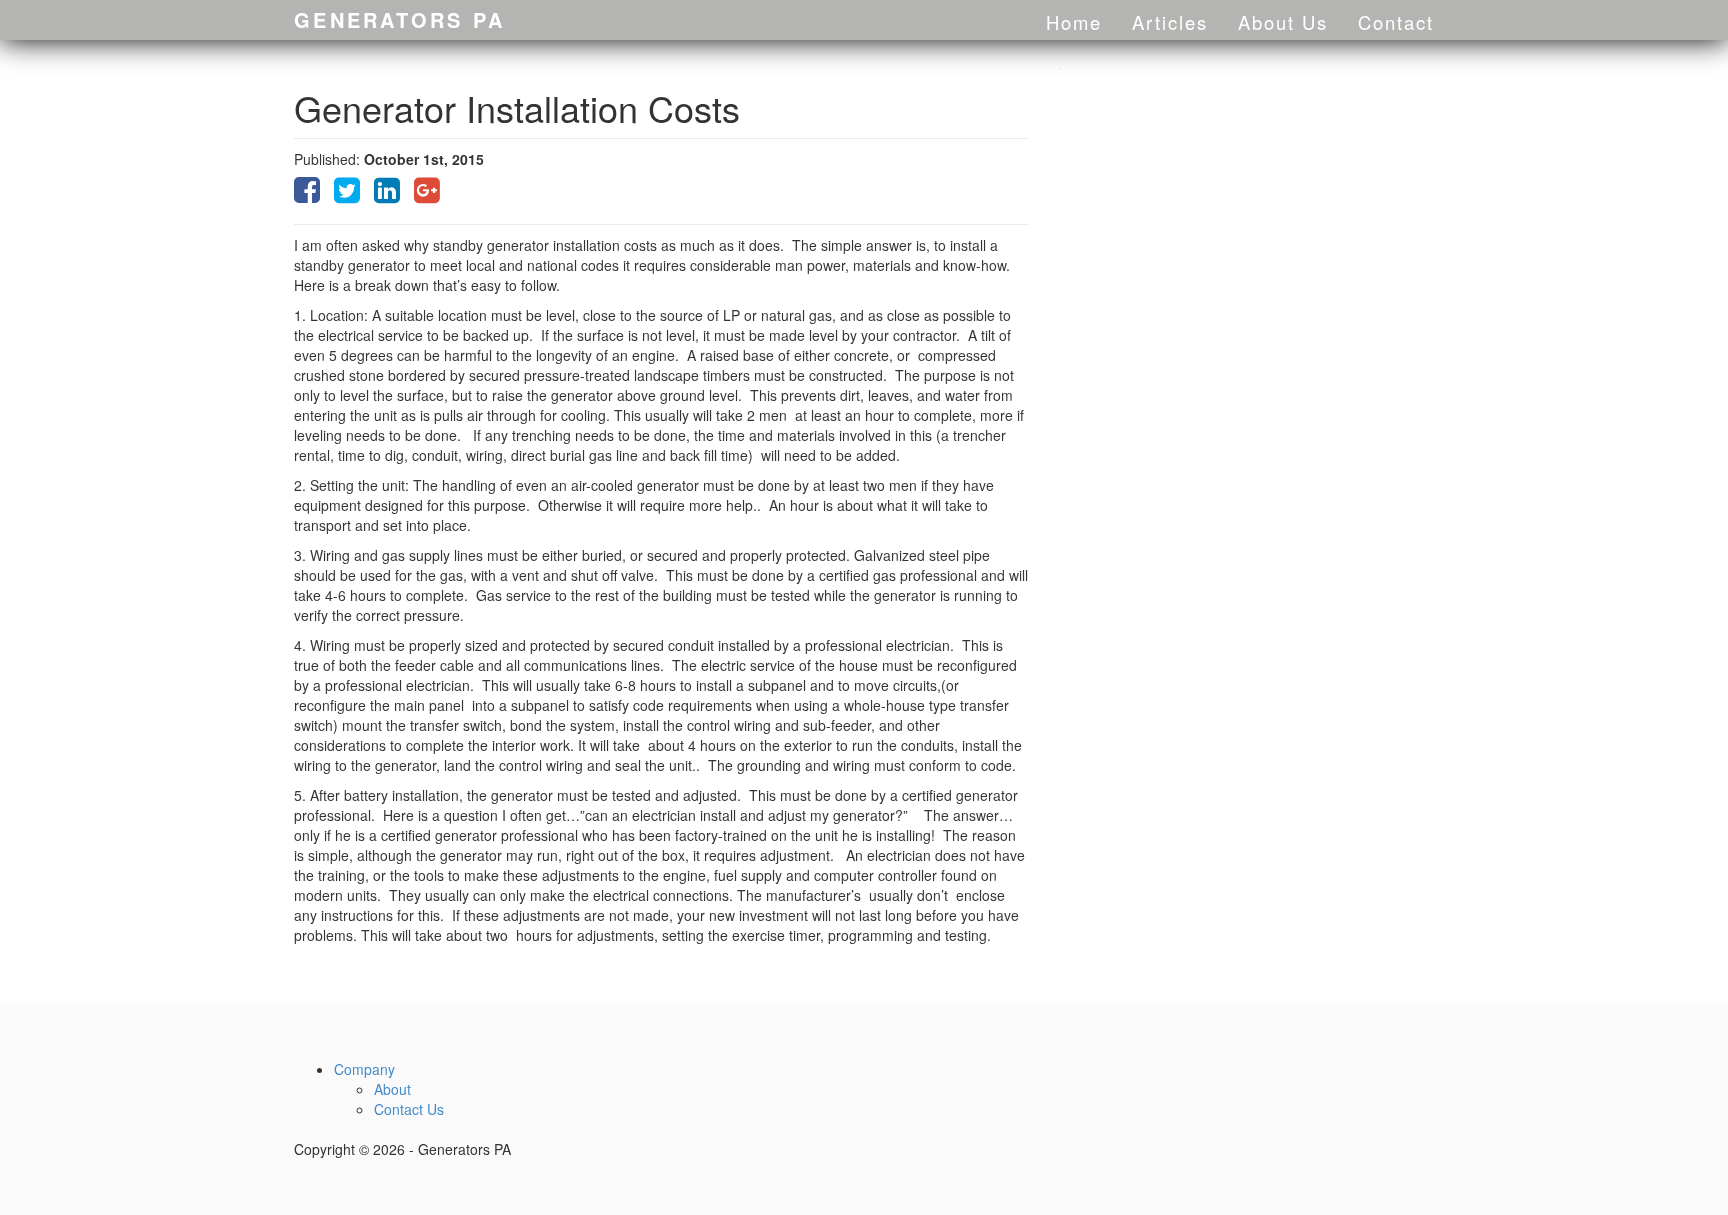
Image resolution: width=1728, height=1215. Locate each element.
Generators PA (399, 19)
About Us (1283, 22)
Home (1074, 22)
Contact (1396, 22)
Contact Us (409, 1109)
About (392, 1089)
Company (364, 1069)
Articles (1170, 22)
